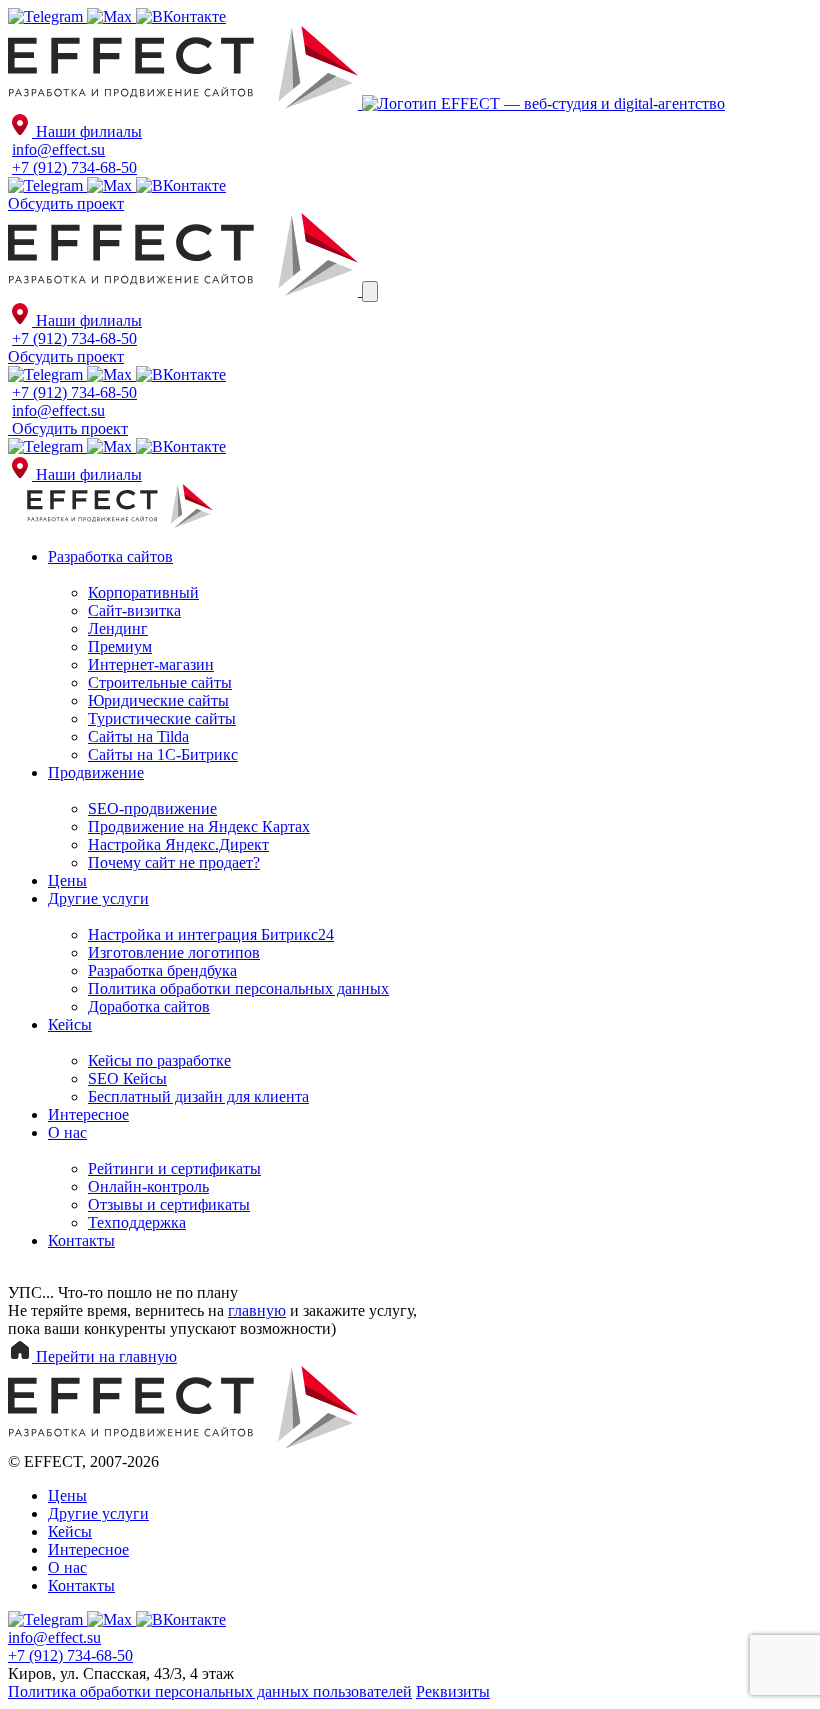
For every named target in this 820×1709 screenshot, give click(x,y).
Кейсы (70, 1024)
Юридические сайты (158, 700)
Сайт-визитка (134, 610)
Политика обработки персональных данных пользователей (210, 1691)
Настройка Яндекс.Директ (178, 844)
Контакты (81, 1240)
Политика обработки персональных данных (238, 988)
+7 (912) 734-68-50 (74, 167)
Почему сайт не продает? (174, 862)
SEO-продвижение (152, 808)
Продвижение (96, 772)
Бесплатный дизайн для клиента (198, 1096)
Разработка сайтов (110, 556)
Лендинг (118, 628)
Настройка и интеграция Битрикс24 (211, 934)
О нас (67, 1132)
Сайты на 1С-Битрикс (163, 754)
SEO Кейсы (127, 1078)
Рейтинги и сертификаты (174, 1168)
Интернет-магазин (151, 664)
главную (257, 1310)
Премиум (120, 646)
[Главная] (185, 103)
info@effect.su (58, 149)
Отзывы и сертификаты (169, 1204)
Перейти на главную (104, 1356)
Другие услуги (98, 898)
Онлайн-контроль (148, 1186)
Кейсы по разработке (159, 1060)
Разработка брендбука (162, 970)
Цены (67, 880)
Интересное (88, 1114)
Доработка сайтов (149, 1006)
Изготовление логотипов (174, 952)
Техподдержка (137, 1222)
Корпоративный (143, 592)
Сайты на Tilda (138, 736)
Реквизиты (453, 1691)
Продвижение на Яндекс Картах (199, 826)
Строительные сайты (160, 682)
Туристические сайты (162, 718)
